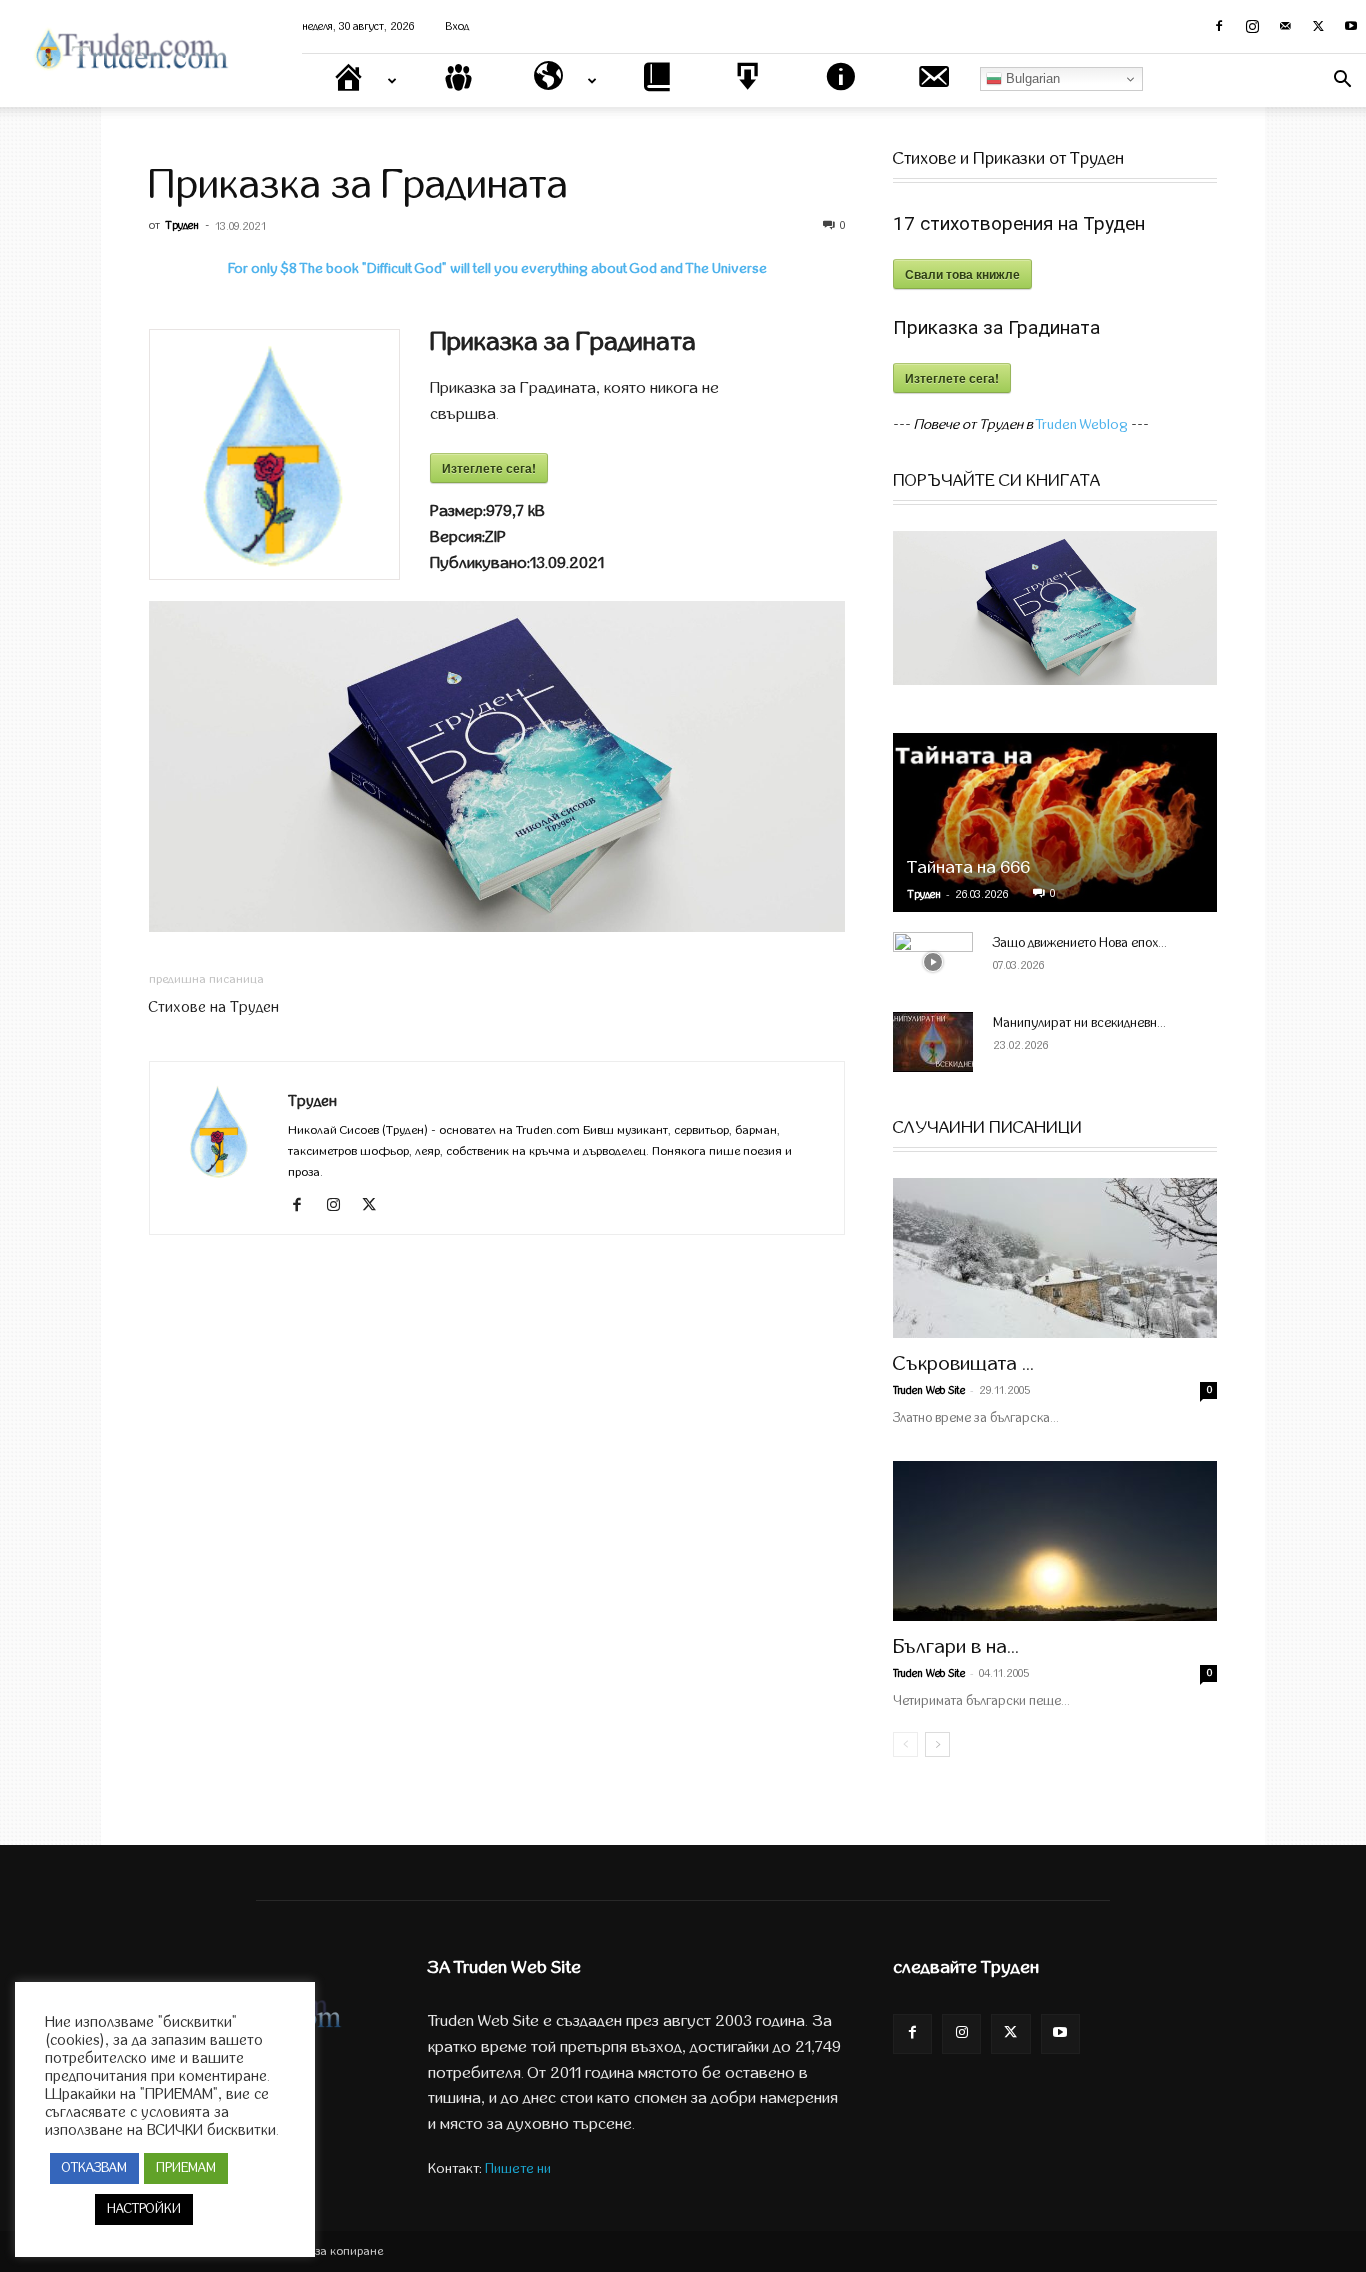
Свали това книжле (962, 274)
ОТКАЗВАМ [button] (94, 2168)
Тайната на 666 (968, 867)
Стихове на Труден (214, 1007)
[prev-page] (905, 1744)
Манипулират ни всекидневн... (1079, 1023)
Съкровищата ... (963, 1363)
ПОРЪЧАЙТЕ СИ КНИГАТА (996, 481)
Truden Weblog (1082, 424)
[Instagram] (1252, 26)
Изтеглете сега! (489, 468)
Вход (457, 26)
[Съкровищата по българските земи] (1055, 1258)
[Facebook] (1219, 26)
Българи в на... (956, 1646)
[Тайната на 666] (1055, 822)
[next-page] (937, 1744)
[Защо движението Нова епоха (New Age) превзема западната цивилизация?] (933, 962)
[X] (1318, 26)
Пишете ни (518, 2168)
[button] (1342, 81)
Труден (182, 225)
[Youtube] (1351, 26)
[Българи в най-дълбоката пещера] (1055, 1541)
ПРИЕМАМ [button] (186, 2168)
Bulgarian (1031, 78)
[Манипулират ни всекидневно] (933, 1042)
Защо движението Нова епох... (1080, 943)
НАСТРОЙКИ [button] (144, 2209)
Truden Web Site (929, 1390)
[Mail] (1285, 26)
